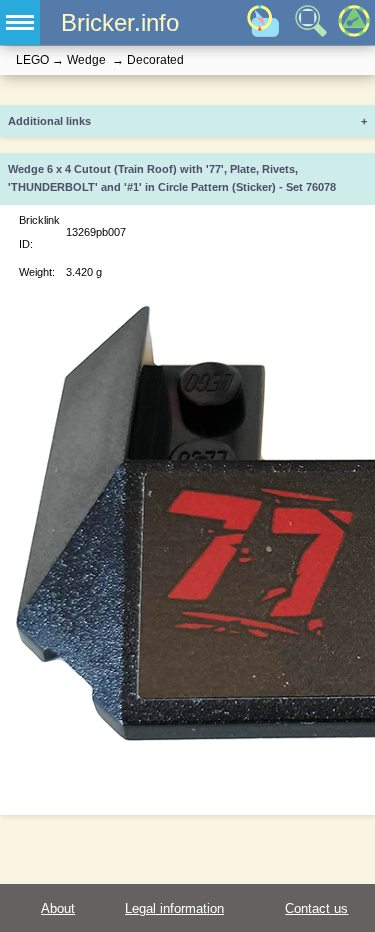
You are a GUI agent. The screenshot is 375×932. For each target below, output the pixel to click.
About (58, 908)
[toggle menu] (20, 22)
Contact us (316, 908)
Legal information (174, 908)
